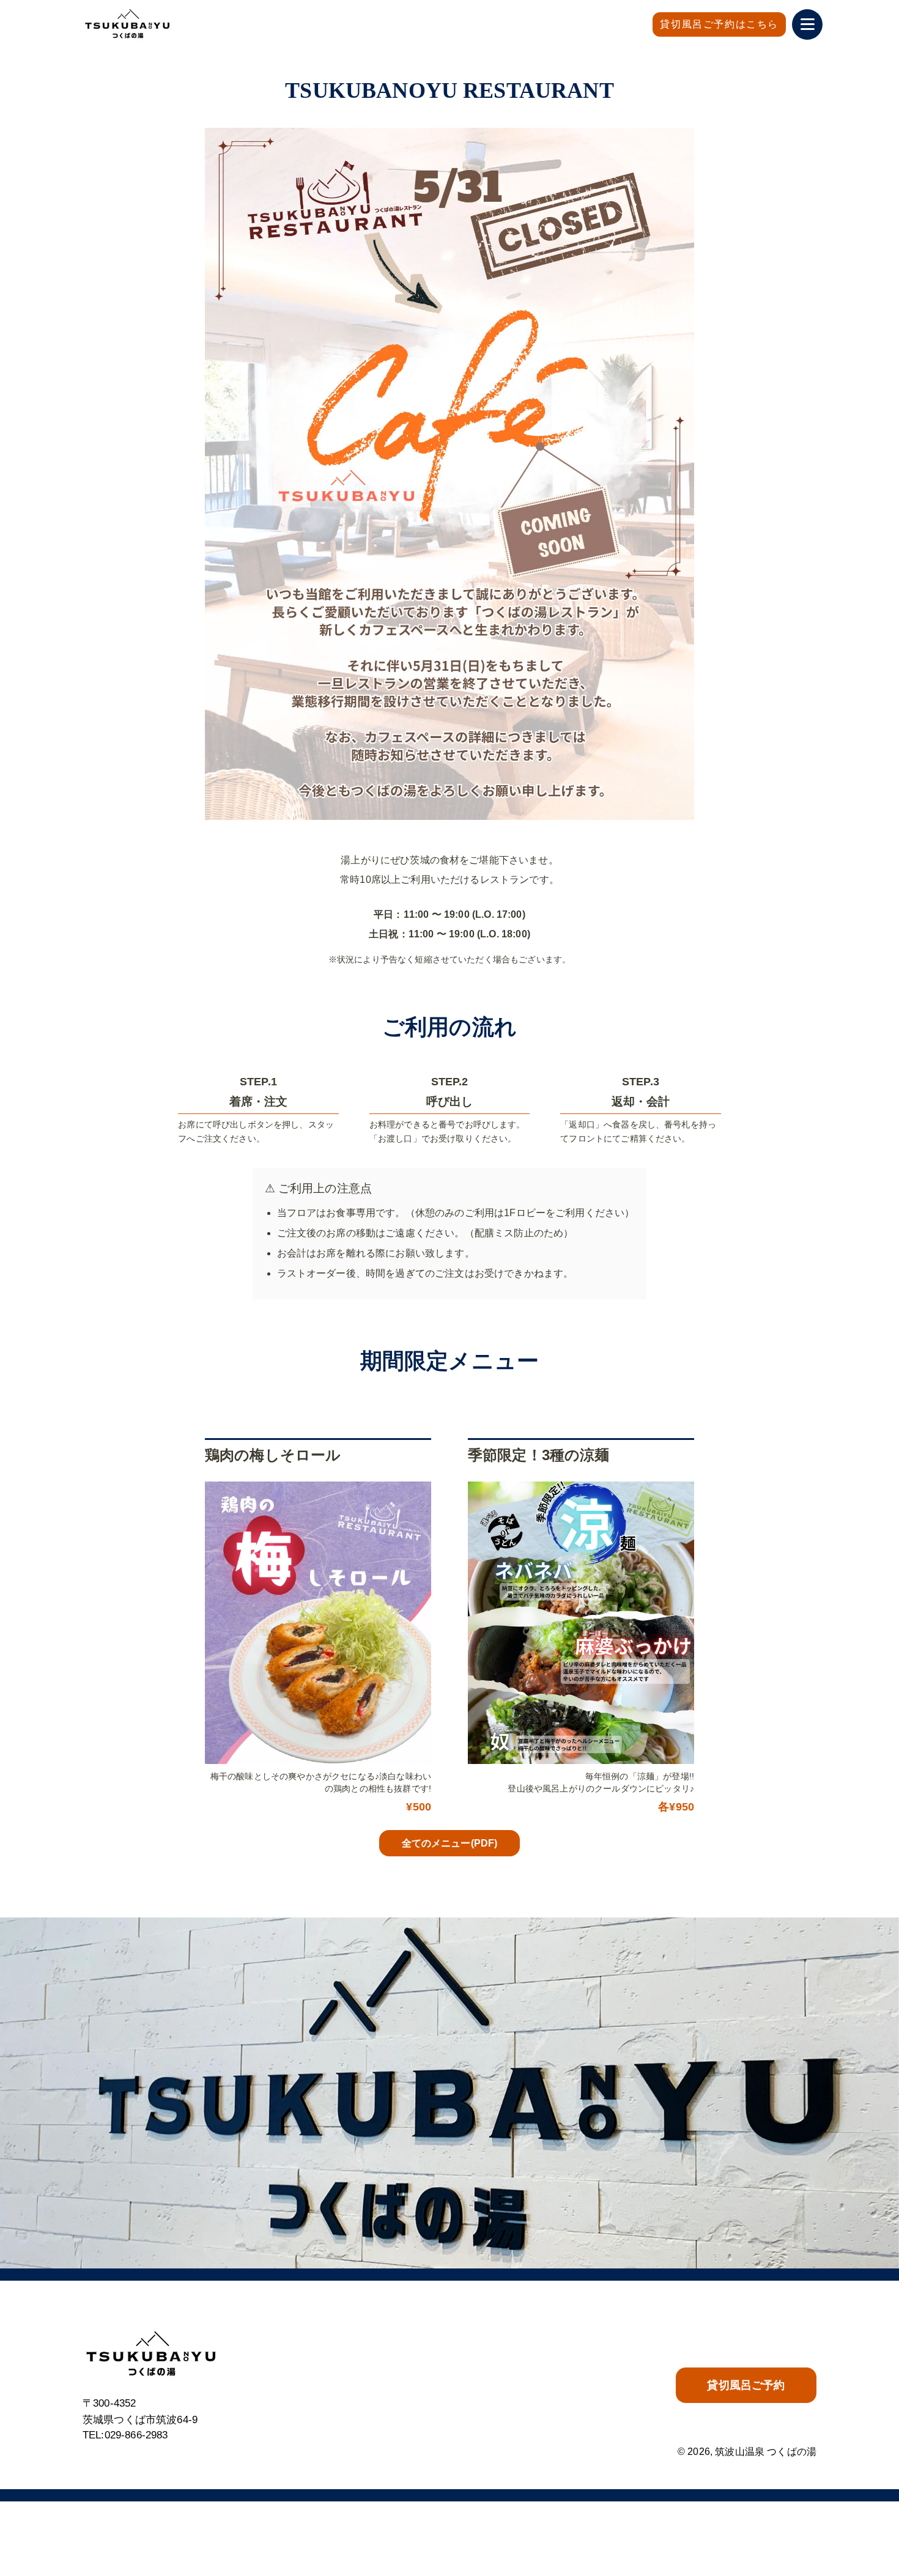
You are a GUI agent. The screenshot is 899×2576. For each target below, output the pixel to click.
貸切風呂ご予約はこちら (719, 24)
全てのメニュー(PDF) (450, 1843)
